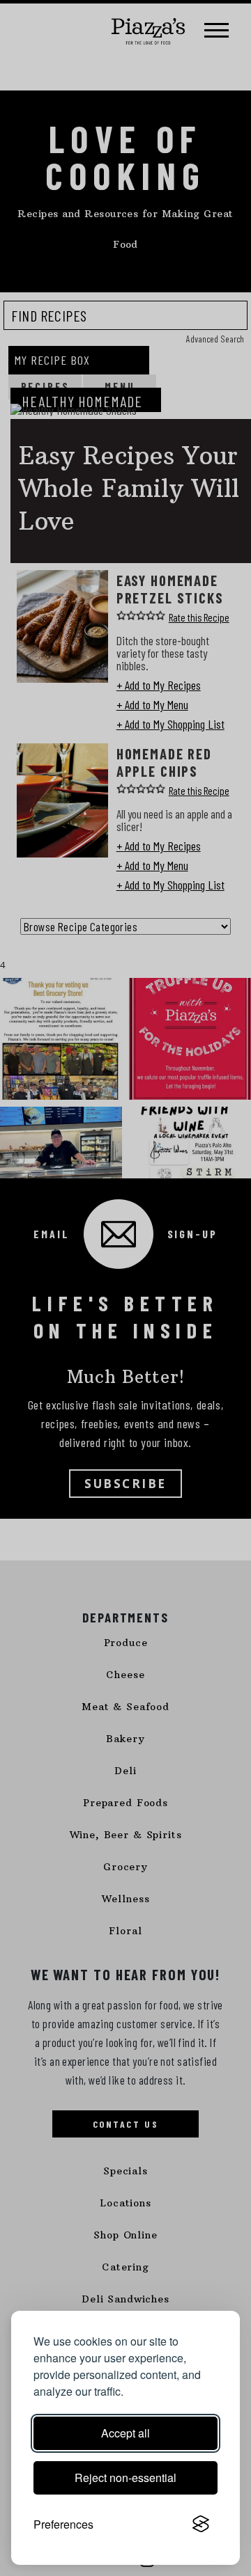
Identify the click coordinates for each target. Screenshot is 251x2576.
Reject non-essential (125, 2478)
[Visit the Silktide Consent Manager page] (201, 2524)
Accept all (125, 2433)
